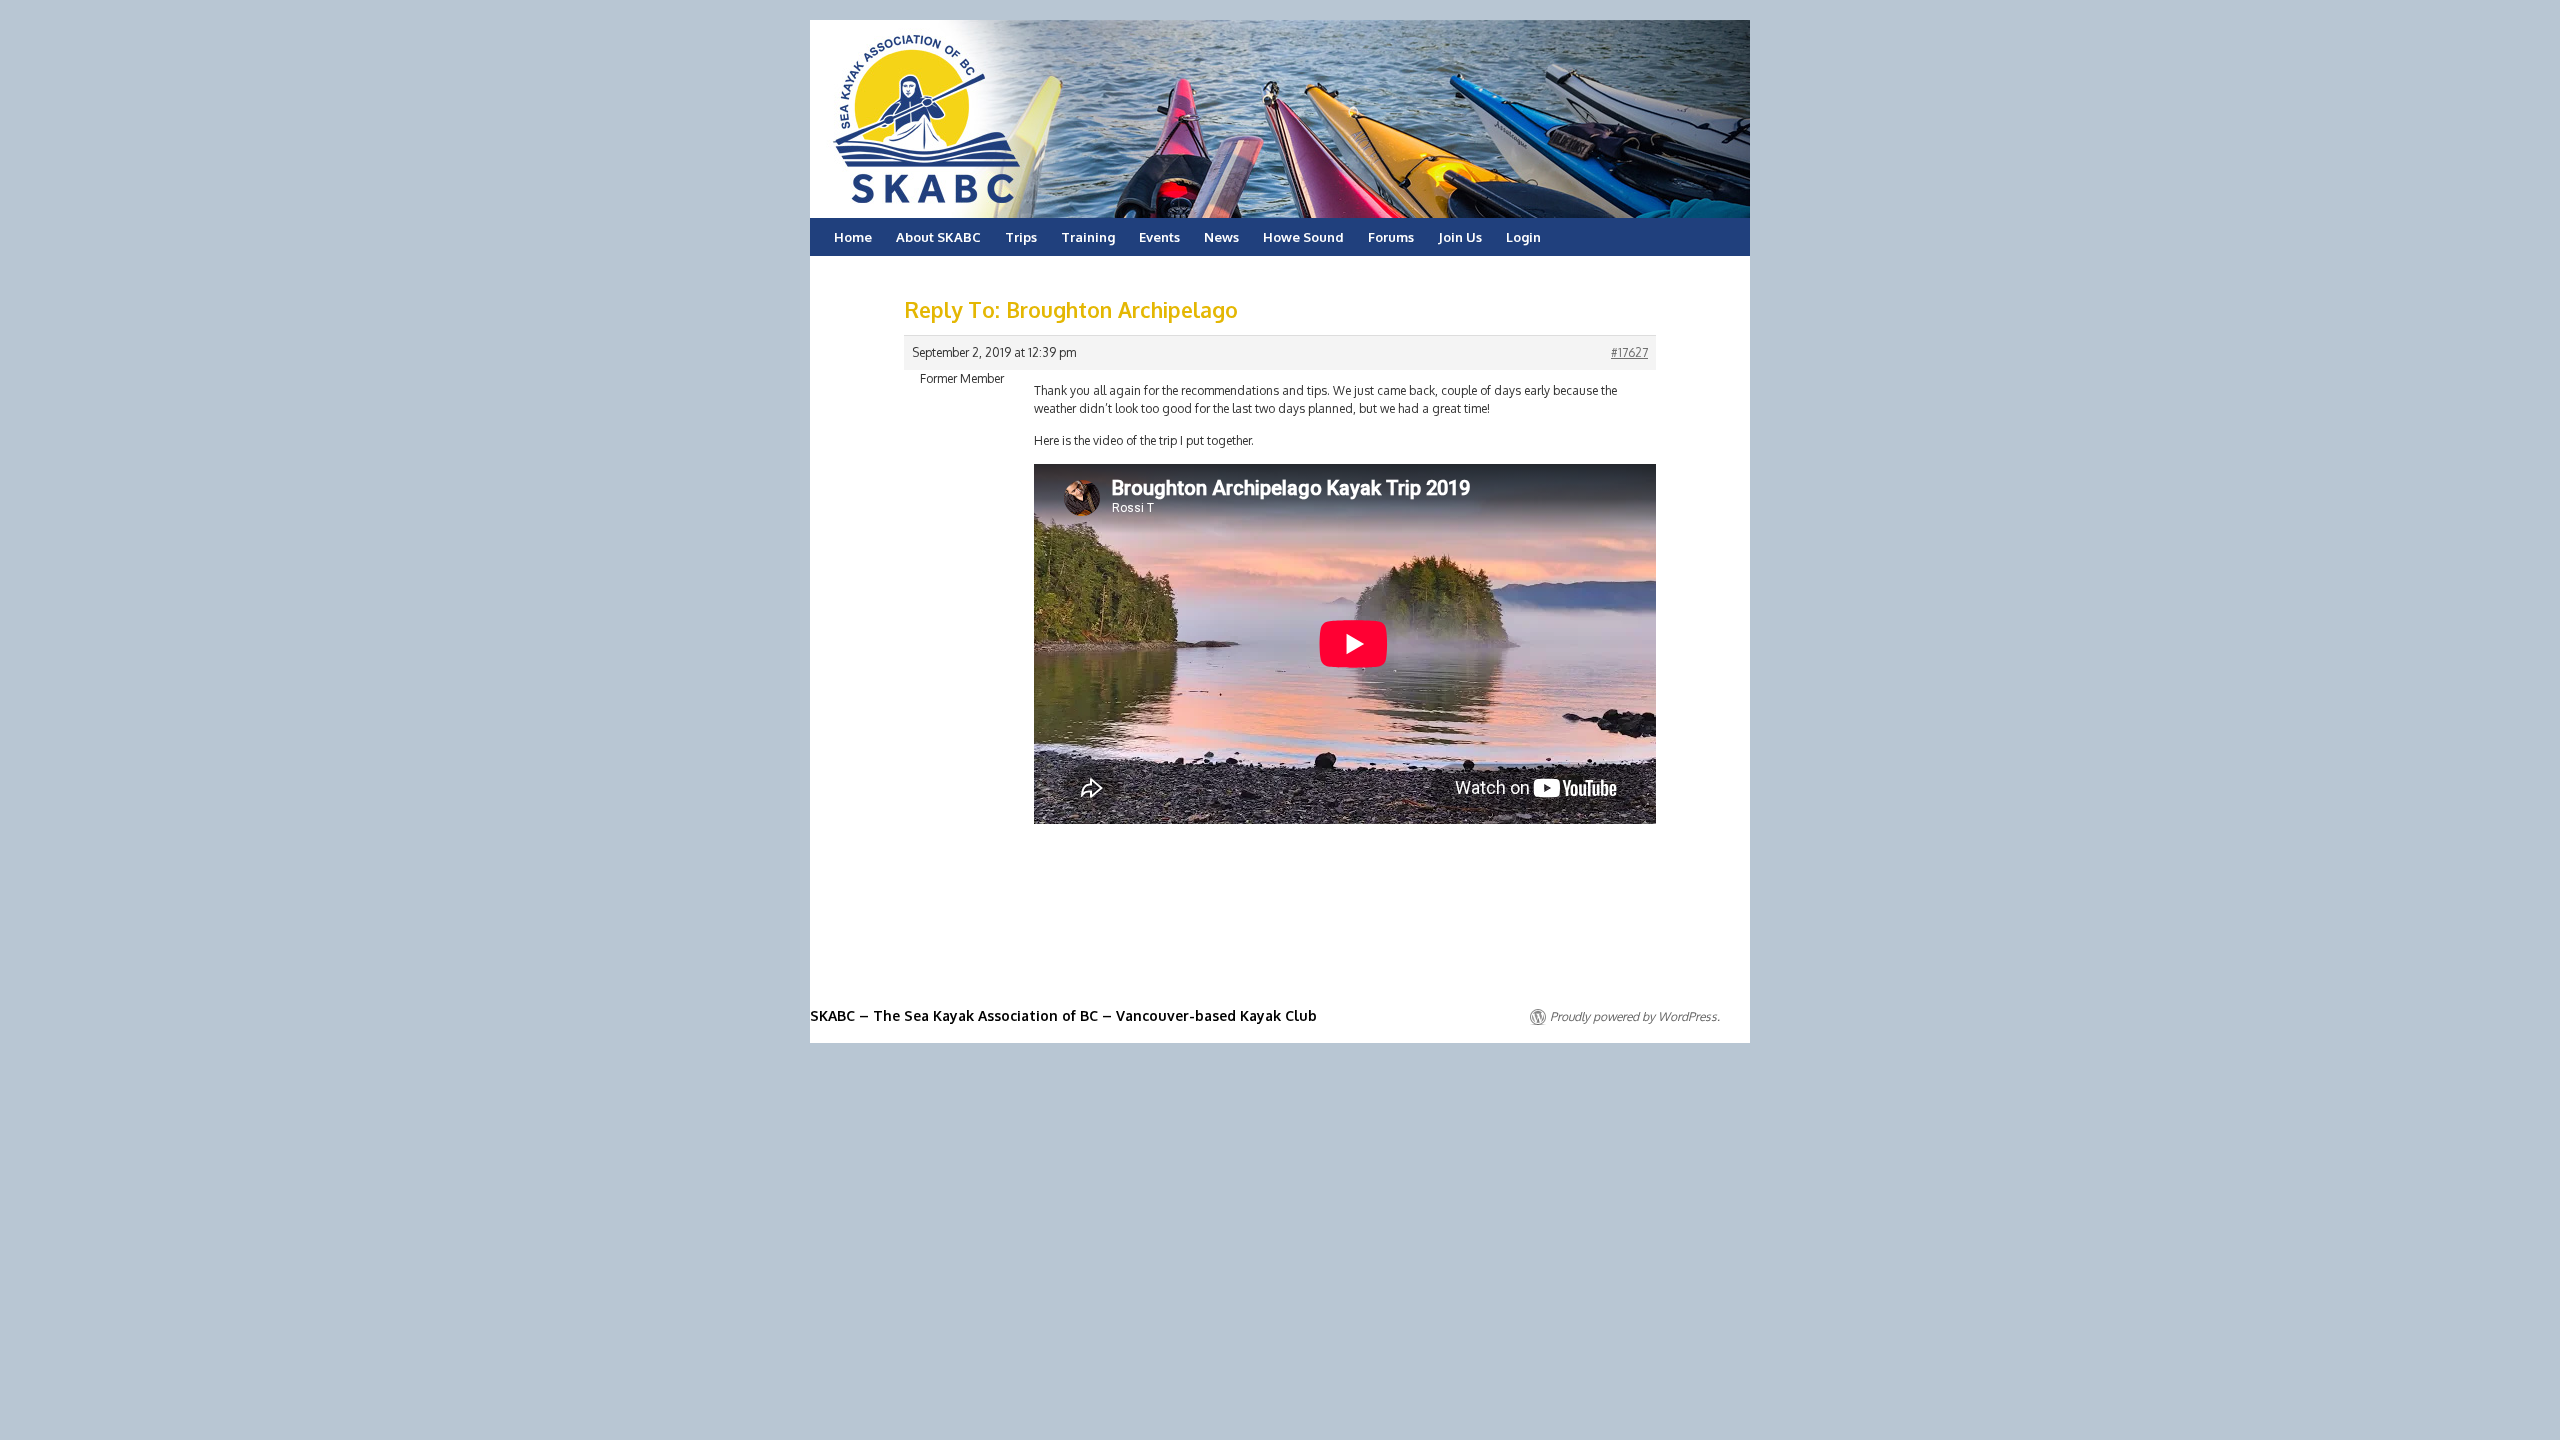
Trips (1021, 237)
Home (853, 237)
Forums (1391, 237)
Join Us (1460, 237)
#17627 (1629, 352)
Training (1088, 237)
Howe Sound (1303, 237)
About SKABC (938, 237)
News (1221, 237)
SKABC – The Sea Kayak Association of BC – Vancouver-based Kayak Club (1063, 1015)
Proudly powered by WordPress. (1635, 1016)
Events (1159, 237)
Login (1523, 237)
